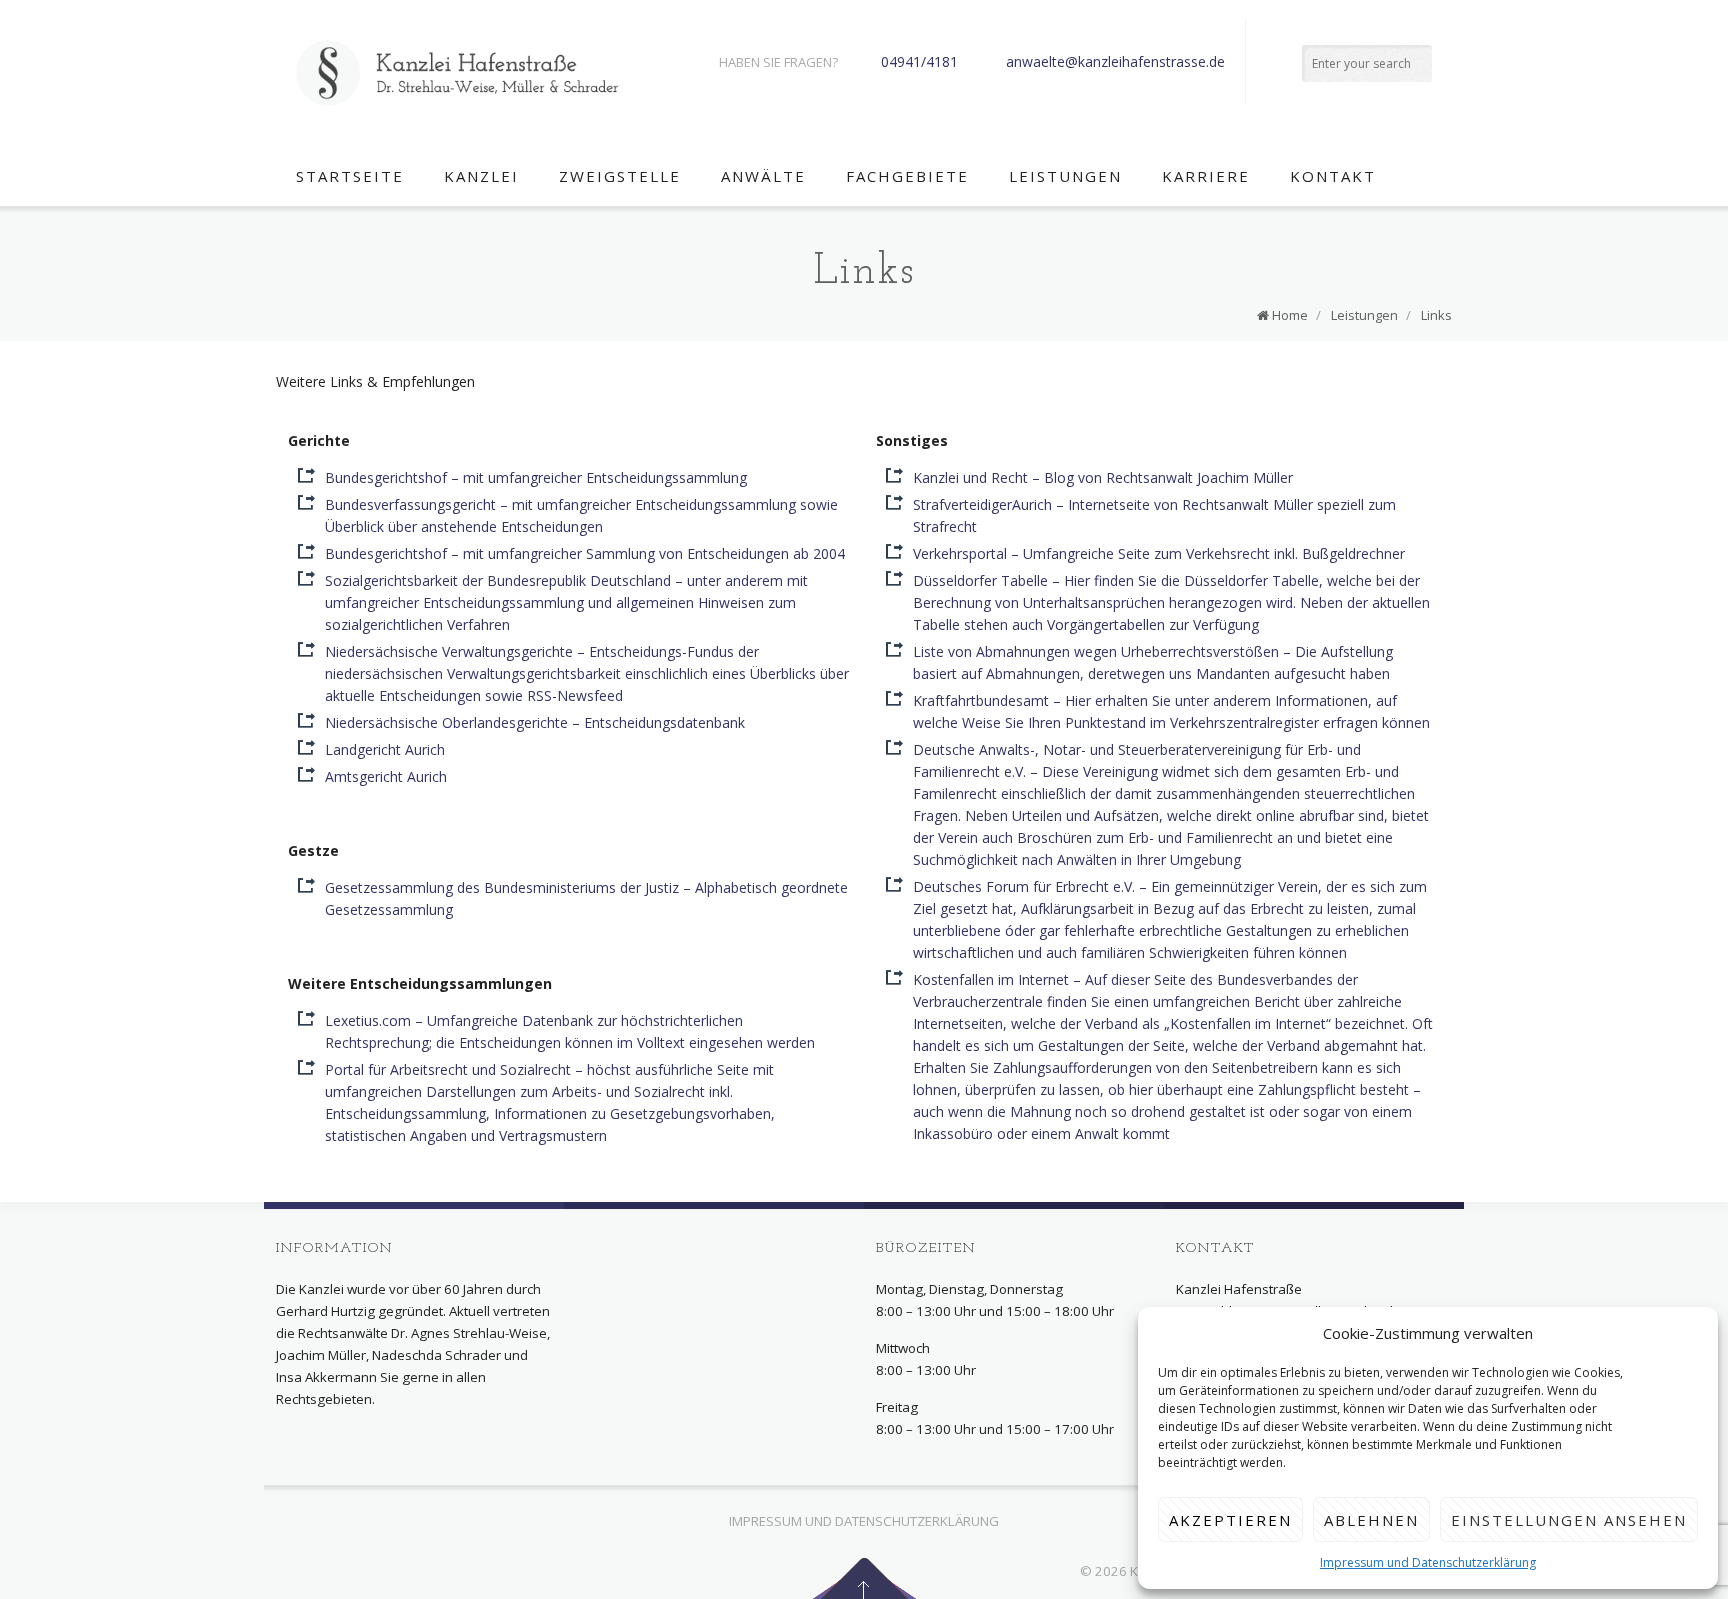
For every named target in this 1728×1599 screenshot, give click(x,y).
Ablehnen (1371, 1520)
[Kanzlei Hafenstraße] (458, 73)
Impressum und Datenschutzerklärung (1428, 1562)
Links (1436, 315)
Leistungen (1065, 176)
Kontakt (1333, 176)
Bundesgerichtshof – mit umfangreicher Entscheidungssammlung (536, 477)
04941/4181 (919, 61)
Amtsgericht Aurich (386, 776)
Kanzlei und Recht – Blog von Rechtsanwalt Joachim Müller (1103, 477)
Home (1290, 315)
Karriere (1206, 176)
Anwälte (763, 176)
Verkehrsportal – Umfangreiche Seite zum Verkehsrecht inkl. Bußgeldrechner (1159, 553)
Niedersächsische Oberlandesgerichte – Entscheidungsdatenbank (535, 722)
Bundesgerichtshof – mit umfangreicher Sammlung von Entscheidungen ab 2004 (585, 553)
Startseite (350, 176)
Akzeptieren (1230, 1520)
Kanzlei (481, 176)
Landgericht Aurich (385, 749)
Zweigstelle (620, 176)
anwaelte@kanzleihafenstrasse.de (1115, 61)
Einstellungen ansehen (1569, 1520)
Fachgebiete (907, 176)
